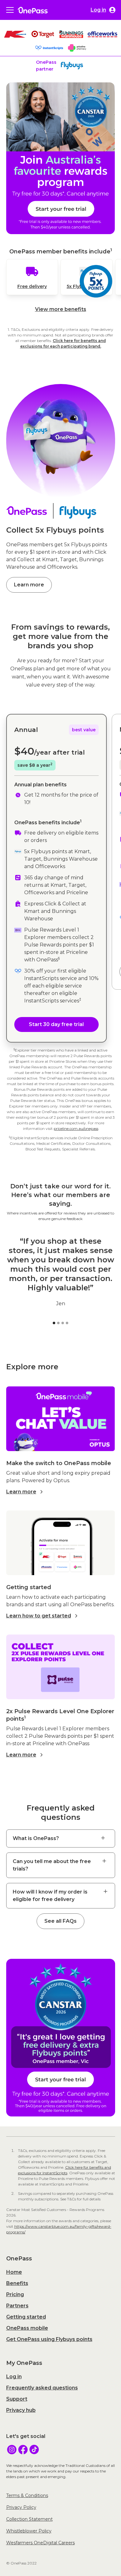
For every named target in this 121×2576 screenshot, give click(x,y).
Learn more (29, 585)
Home (14, 2272)
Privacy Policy (21, 2507)
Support (17, 2399)
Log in (14, 2377)
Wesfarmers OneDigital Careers (40, 2543)
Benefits (17, 2283)
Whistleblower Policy (29, 2531)
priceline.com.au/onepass (76, 1128)
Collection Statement (29, 2519)
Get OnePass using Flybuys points (49, 2339)
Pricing (15, 2294)
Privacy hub (21, 2410)
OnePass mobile (27, 2328)
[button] (10, 10)
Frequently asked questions (42, 2388)
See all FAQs (60, 1921)
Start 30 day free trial (56, 1024)
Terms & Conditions (27, 2495)
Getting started (26, 2317)
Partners (17, 2306)
